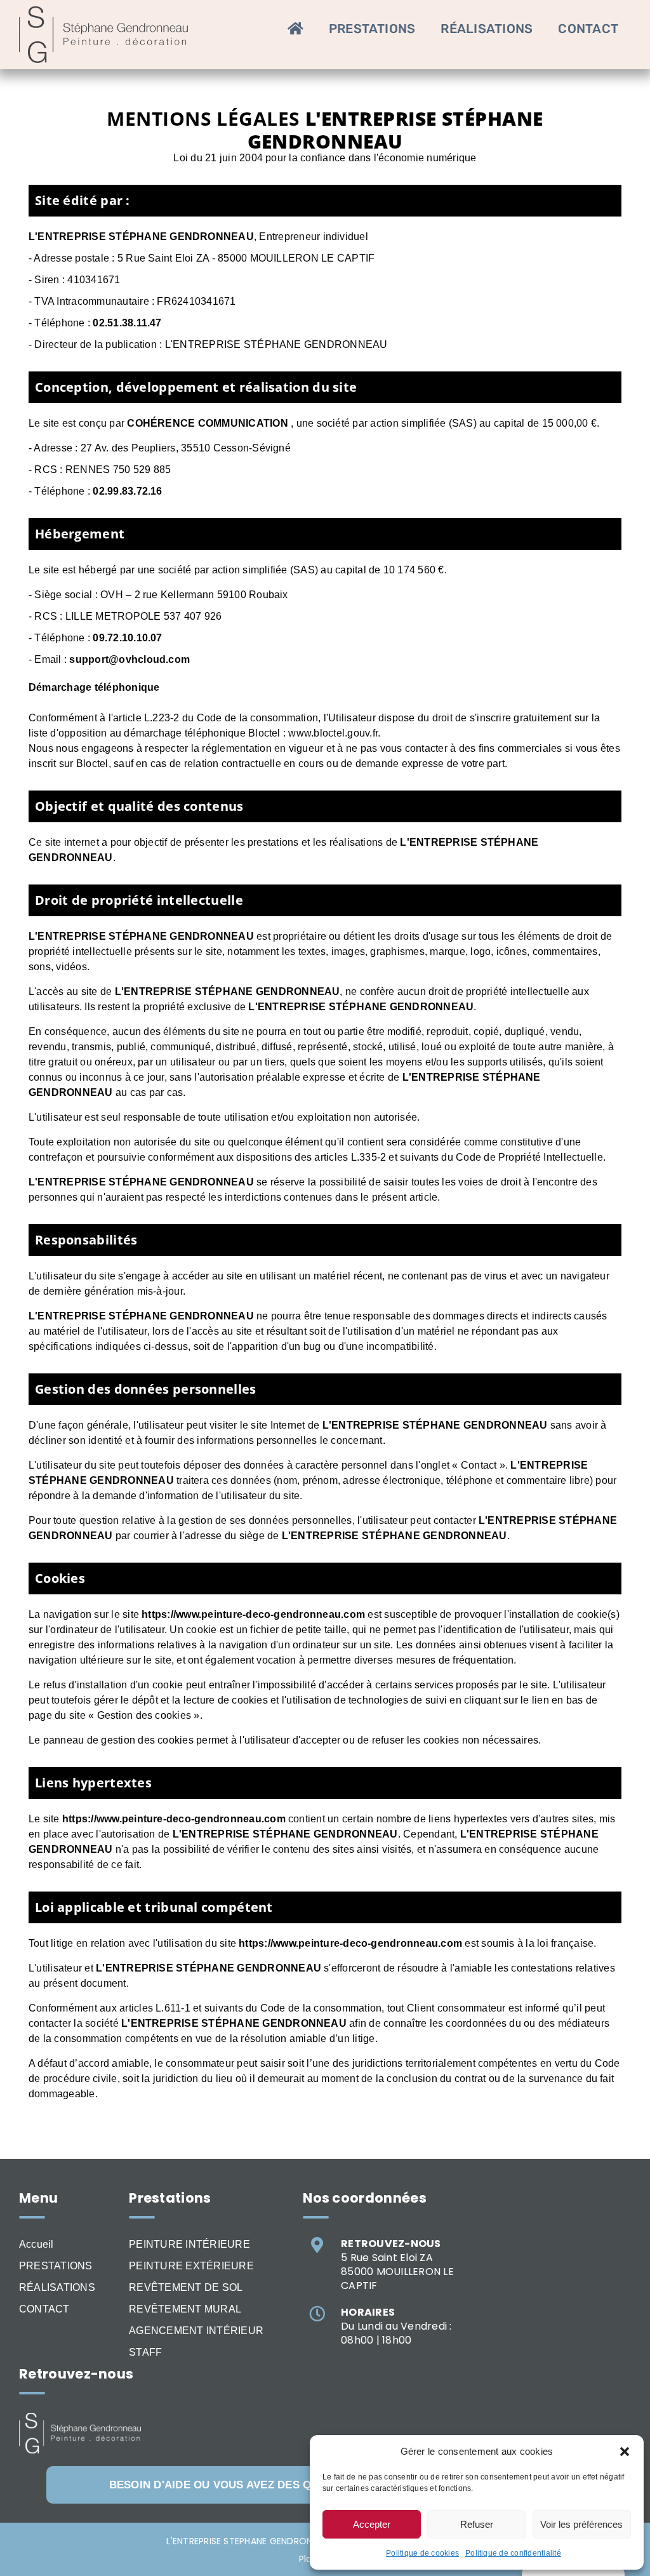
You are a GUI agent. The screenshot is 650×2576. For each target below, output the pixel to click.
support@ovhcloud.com (129, 659)
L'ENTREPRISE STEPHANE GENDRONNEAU (250, 2541)
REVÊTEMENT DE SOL (186, 2287)
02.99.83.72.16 (127, 491)
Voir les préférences (581, 2524)
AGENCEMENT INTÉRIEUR (196, 2331)
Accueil (36, 2244)
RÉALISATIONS (57, 2287)
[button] (625, 2452)
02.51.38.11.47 (127, 323)
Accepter (372, 2524)
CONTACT (44, 2309)
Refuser (477, 2524)
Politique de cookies (422, 2553)
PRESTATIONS (56, 2266)
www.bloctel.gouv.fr (333, 733)
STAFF (145, 2352)
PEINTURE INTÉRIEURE (189, 2244)
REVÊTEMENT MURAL (185, 2309)
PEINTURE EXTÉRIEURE (191, 2266)
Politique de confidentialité (513, 2553)
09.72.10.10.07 (127, 638)
